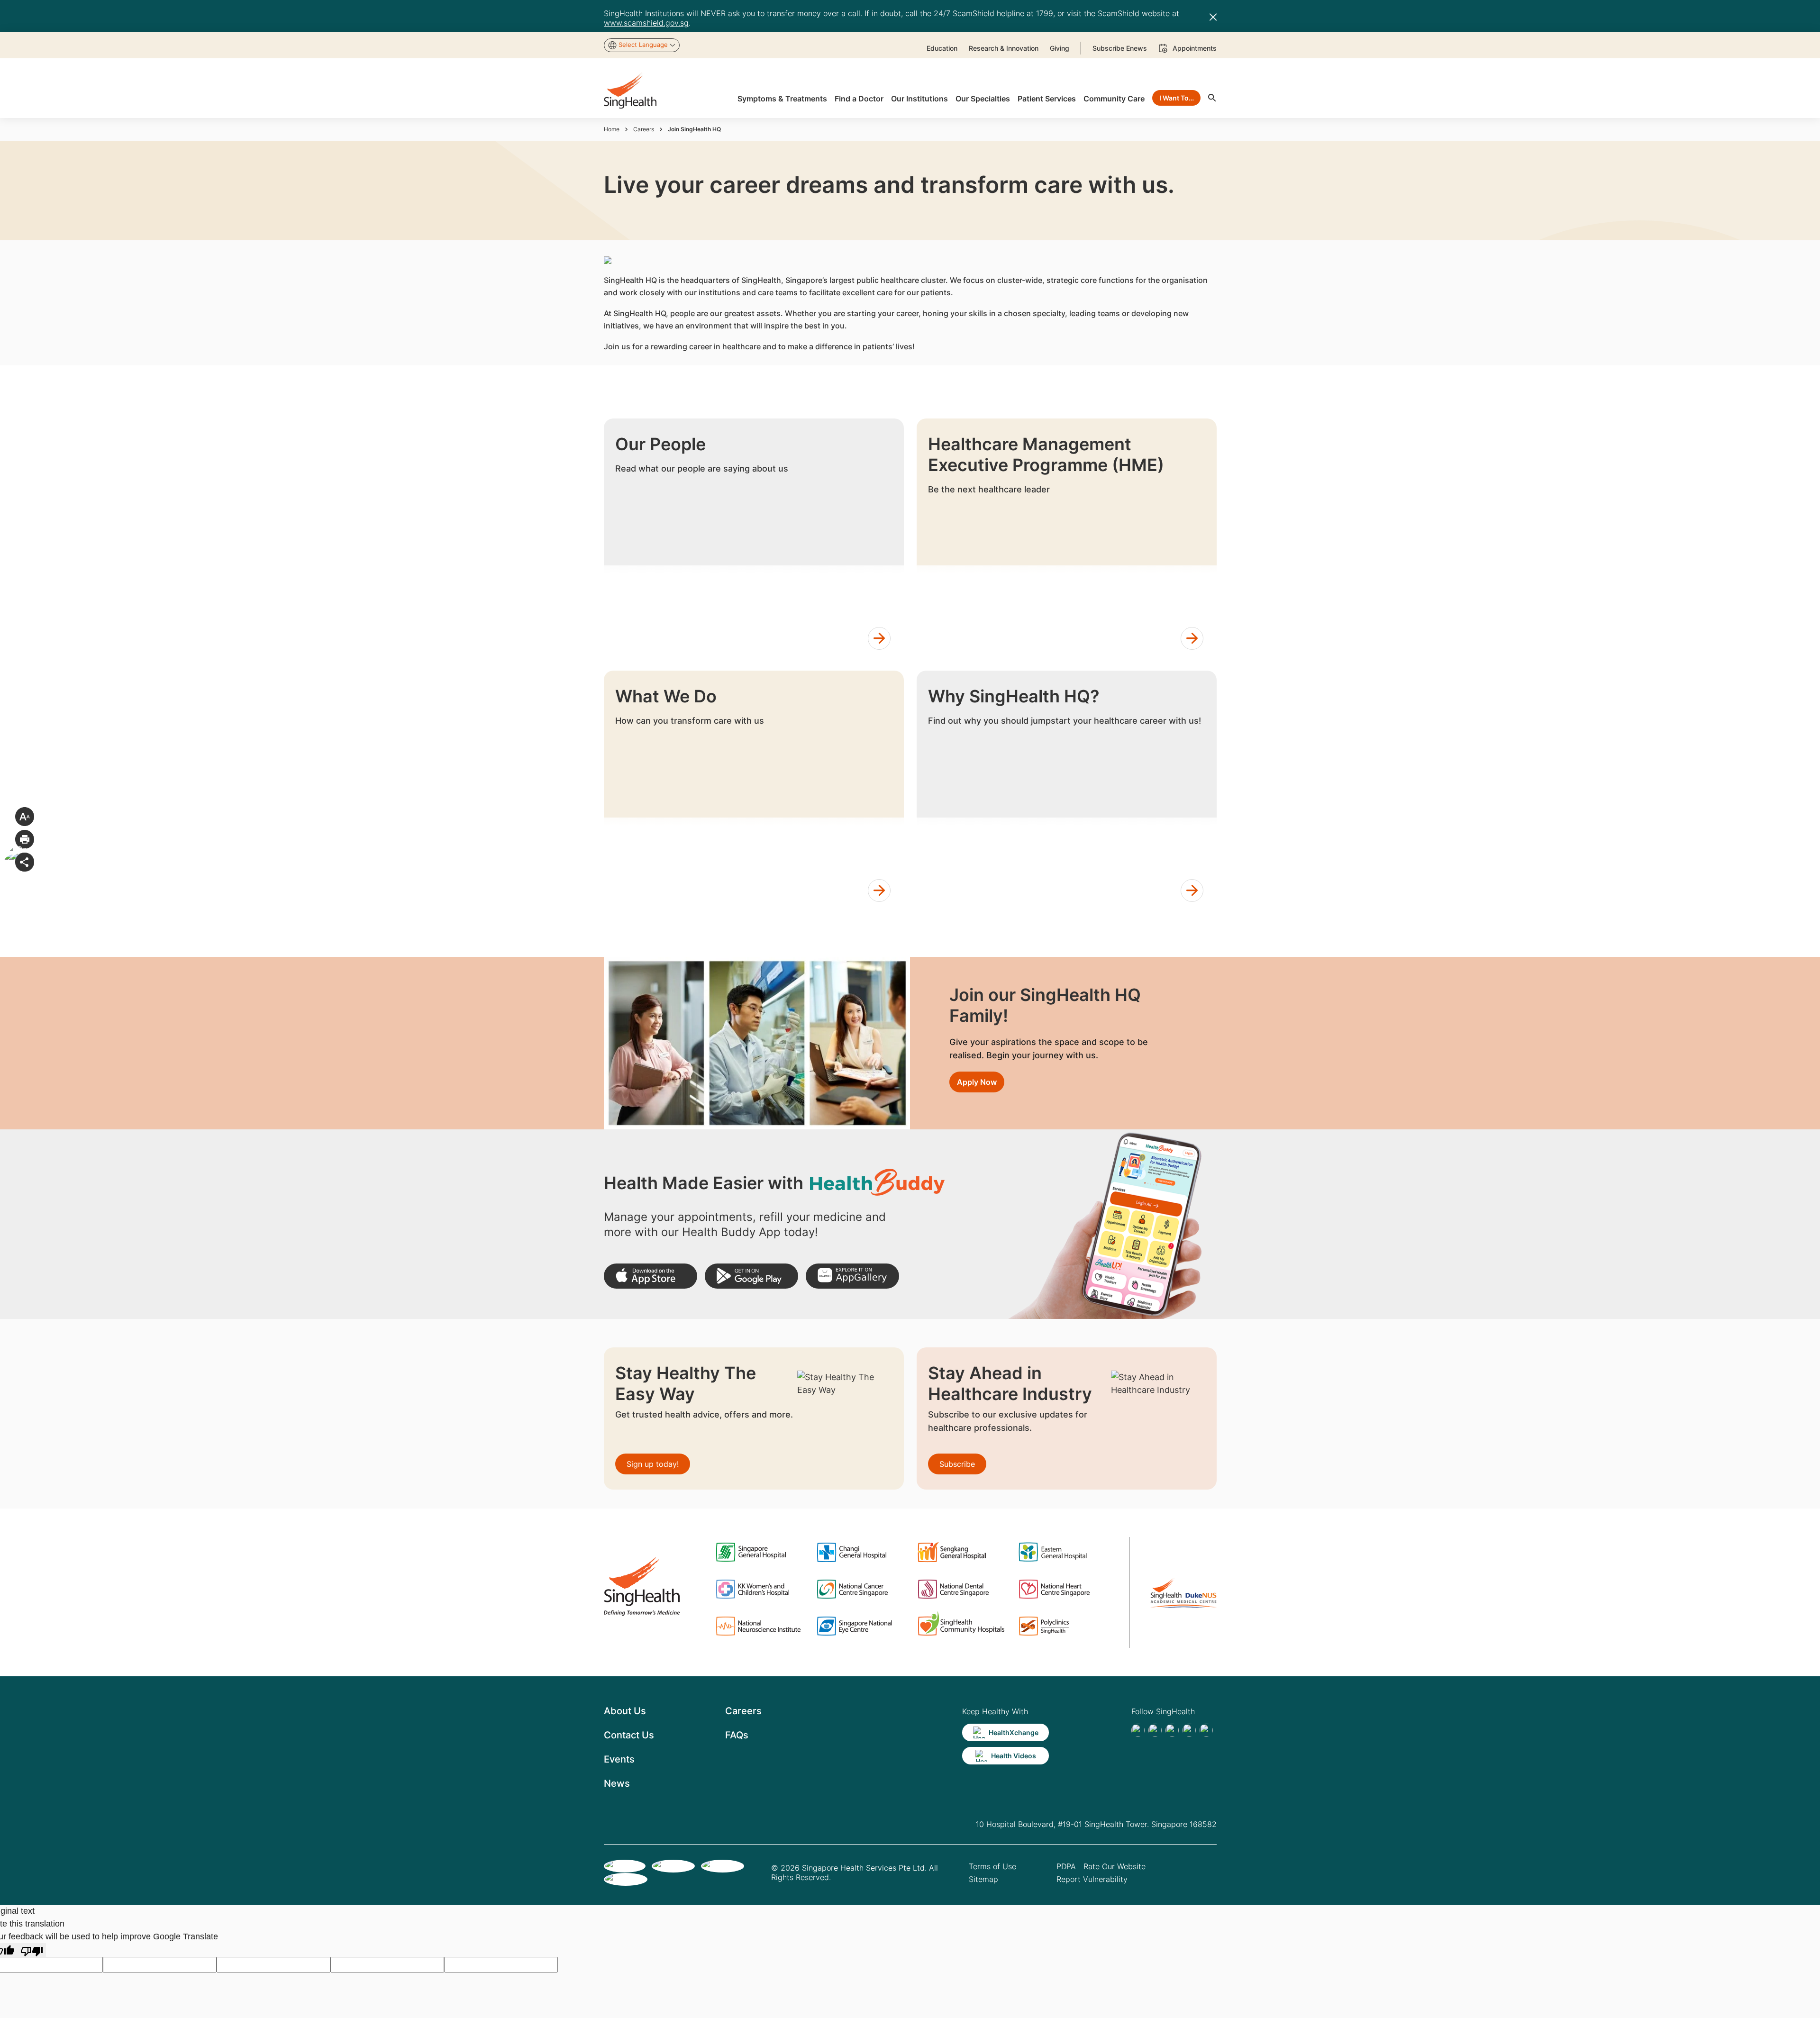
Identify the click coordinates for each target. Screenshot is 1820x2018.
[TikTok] (1155, 1730)
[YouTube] (1206, 1730)
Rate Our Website (1115, 1866)
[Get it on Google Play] (751, 1276)
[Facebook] (1138, 1730)
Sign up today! (653, 1464)
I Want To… (1177, 98)
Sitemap (983, 1879)
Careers (644, 129)
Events (619, 1759)
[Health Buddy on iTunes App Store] (651, 1276)
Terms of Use (992, 1866)
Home (612, 129)
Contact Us (629, 1735)
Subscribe (957, 1464)
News (617, 1783)
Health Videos (1014, 1756)
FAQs (737, 1735)
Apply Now (977, 1082)
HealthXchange (1014, 1732)
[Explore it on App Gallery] (852, 1276)
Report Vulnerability (1092, 1879)
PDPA (1066, 1866)
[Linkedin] (1172, 1730)
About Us (625, 1711)
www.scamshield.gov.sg (646, 23)
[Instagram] (1189, 1730)
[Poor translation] (32, 1950)
